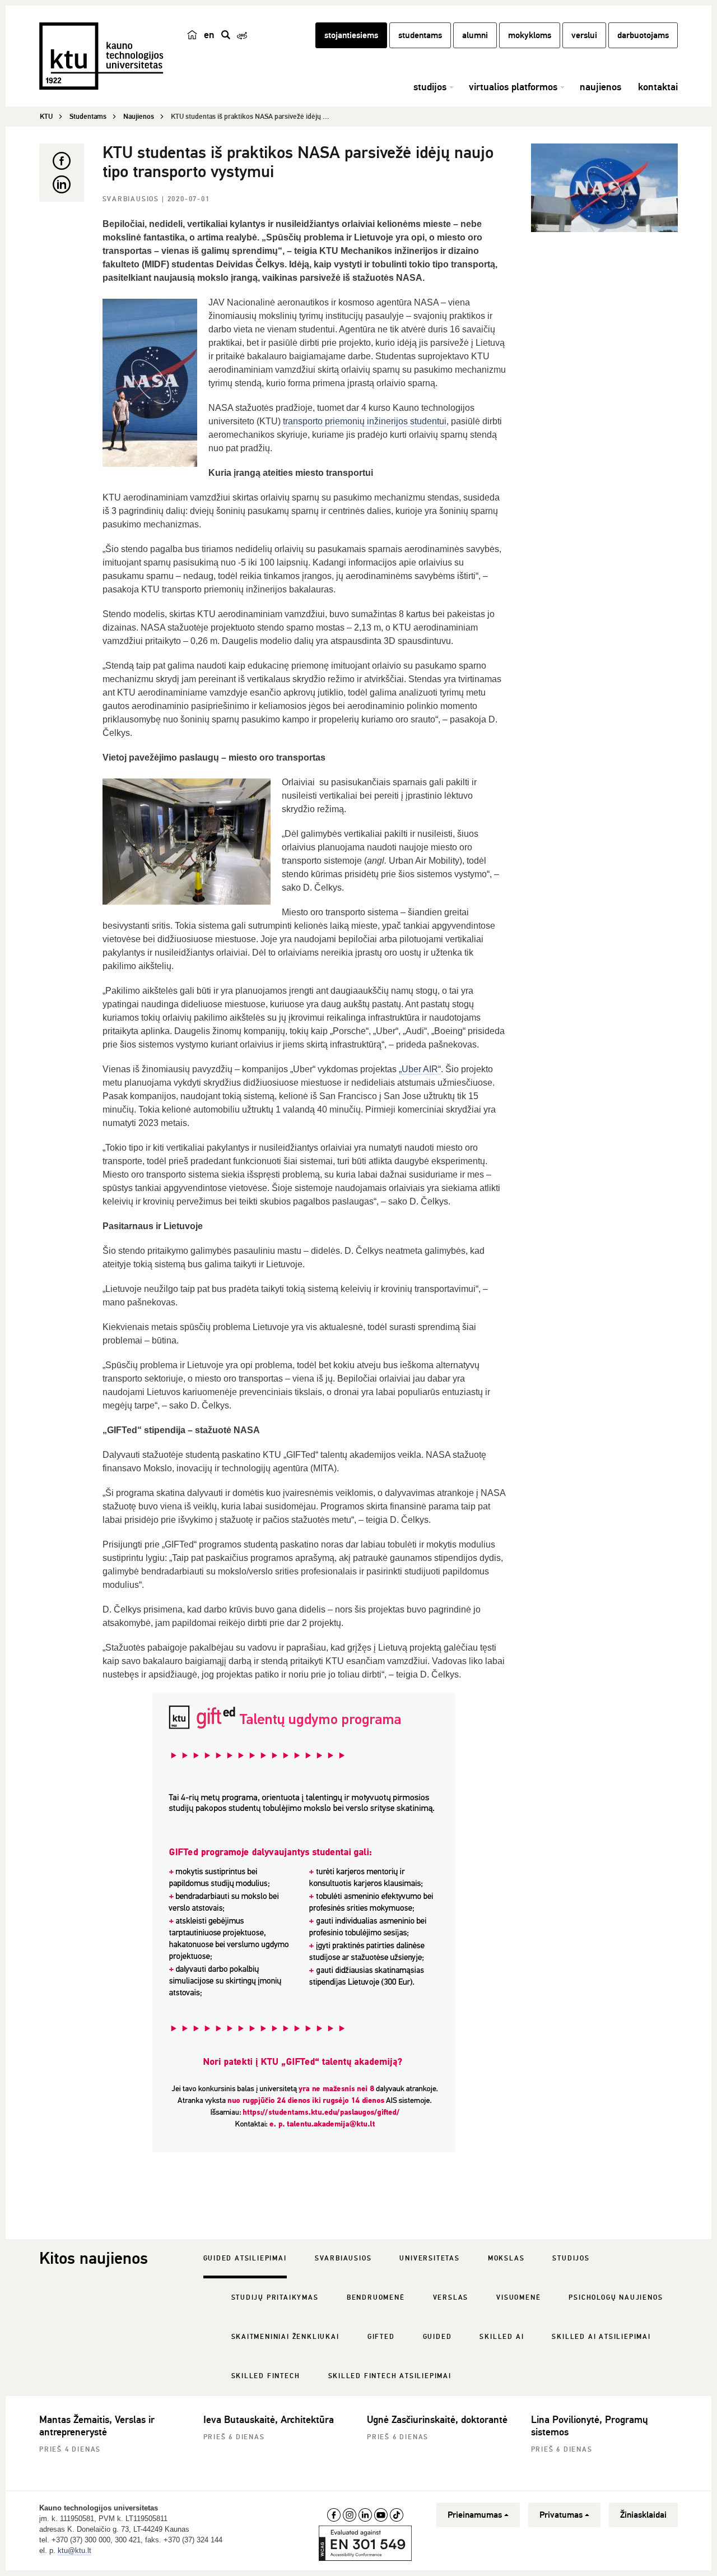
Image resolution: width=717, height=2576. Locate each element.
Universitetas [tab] (429, 2258)
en (209, 35)
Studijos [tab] (571, 2258)
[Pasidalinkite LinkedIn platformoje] (62, 184)
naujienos (600, 87)
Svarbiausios (132, 199)
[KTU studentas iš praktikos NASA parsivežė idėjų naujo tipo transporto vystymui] (605, 188)
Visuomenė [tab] (518, 2298)
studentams (420, 35)
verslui (584, 35)
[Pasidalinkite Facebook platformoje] (62, 161)
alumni (475, 35)
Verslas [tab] (451, 2298)
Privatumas (561, 2515)
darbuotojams (643, 35)
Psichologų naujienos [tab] (616, 2298)
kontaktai (658, 87)
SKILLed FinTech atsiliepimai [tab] (390, 2376)
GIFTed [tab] (381, 2337)
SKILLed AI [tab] (502, 2337)
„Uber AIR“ (420, 1069)
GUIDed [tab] (437, 2337)
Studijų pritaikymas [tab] (275, 2298)
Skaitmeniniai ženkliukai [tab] (285, 2337)
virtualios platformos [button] (513, 87)
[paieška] (226, 35)
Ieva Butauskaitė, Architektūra (269, 2420)
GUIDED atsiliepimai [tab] (245, 2258)
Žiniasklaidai (643, 2515)
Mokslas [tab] (506, 2258)
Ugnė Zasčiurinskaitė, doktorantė (437, 2420)
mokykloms (530, 35)
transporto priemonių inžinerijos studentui (365, 421)
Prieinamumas (475, 2515)
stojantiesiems (351, 35)
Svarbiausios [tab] (343, 2258)
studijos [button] (430, 87)
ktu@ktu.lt (75, 2550)
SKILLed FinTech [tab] (266, 2376)
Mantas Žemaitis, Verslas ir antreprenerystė (97, 2426)
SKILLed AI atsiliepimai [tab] (601, 2337)
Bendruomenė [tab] (376, 2298)
